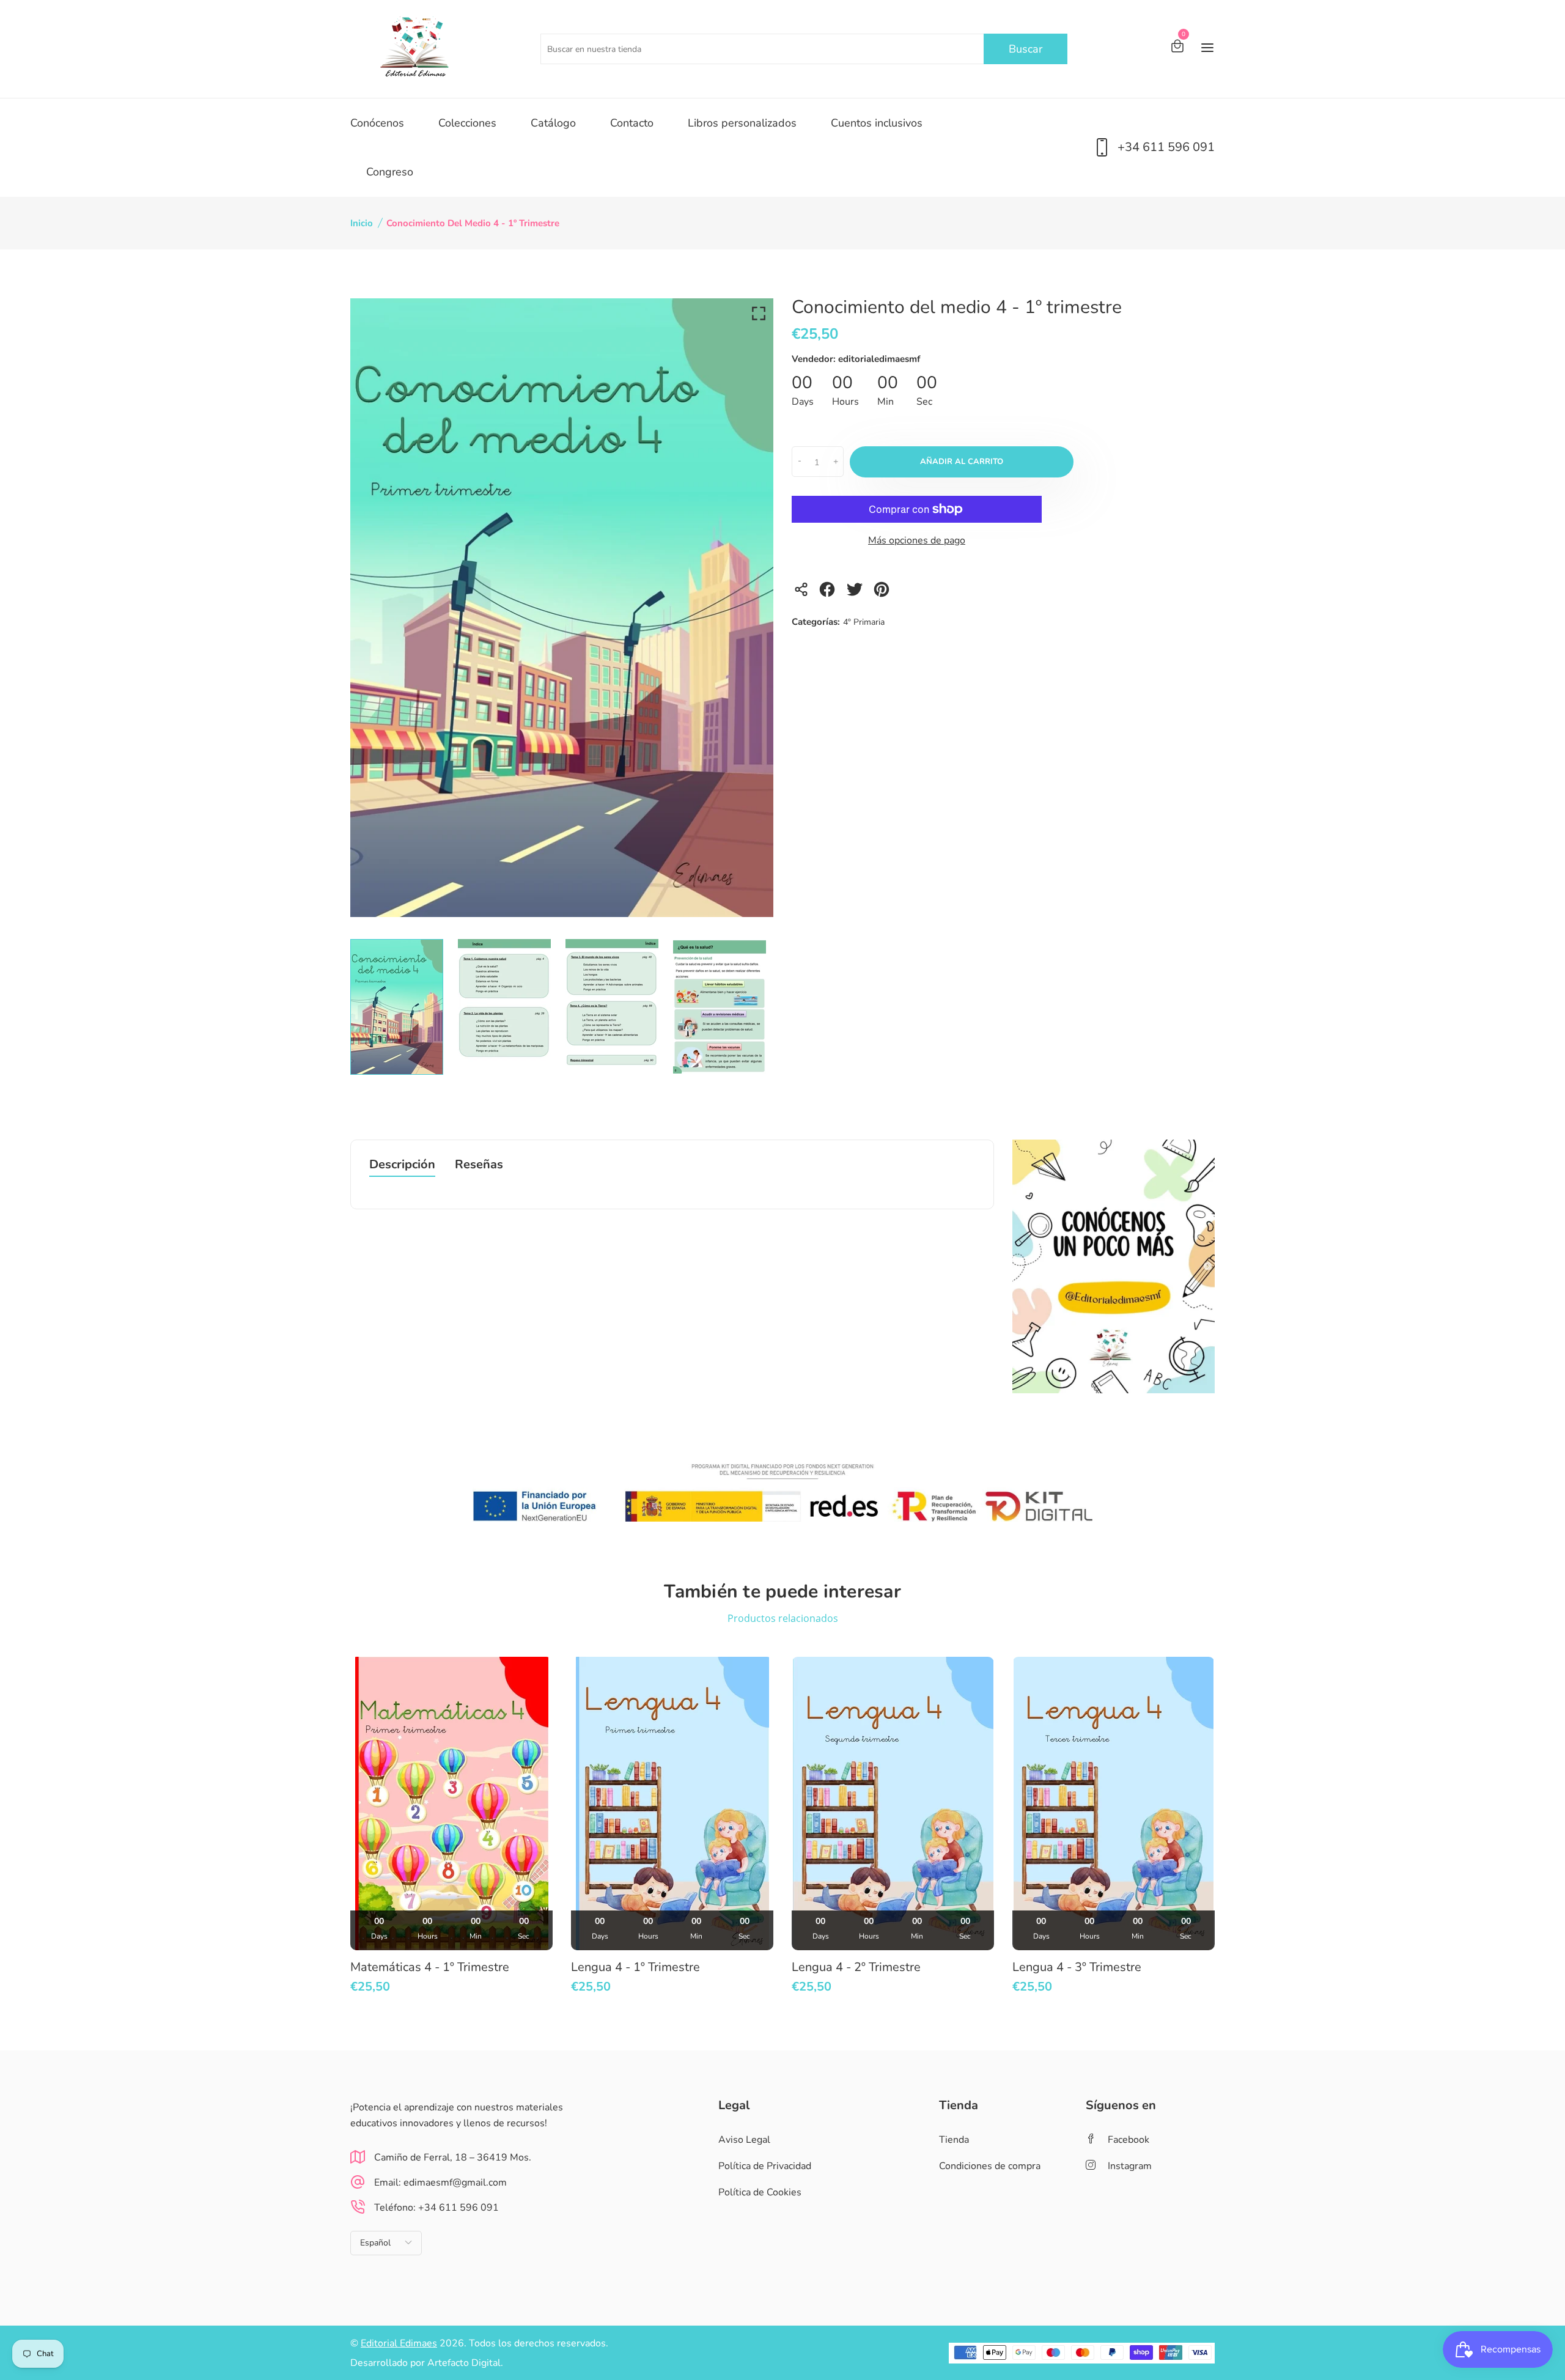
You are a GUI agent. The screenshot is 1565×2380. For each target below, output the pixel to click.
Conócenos (377, 123)
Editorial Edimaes (399, 2343)
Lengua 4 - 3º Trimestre (1077, 1967)
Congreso (390, 172)
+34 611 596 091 (1166, 147)
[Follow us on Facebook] (829, 593)
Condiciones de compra (990, 2166)
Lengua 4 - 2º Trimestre (856, 1967)
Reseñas (479, 1166)
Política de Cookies (760, 2192)
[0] (1177, 48)
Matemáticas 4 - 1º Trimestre (430, 1967)
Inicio (362, 223)
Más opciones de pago (917, 540)
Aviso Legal (744, 2140)
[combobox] (804, 49)
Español (375, 2243)
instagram (1130, 2166)
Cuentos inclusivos (877, 123)
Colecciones (467, 123)
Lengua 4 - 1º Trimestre (635, 1967)
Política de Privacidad (765, 2166)
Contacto (632, 123)
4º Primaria (864, 622)
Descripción (402, 1166)
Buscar (1026, 49)
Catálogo (553, 123)
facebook (1129, 2140)
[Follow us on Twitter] (856, 593)
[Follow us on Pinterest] (884, 593)
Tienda (954, 2140)
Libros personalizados (742, 123)
